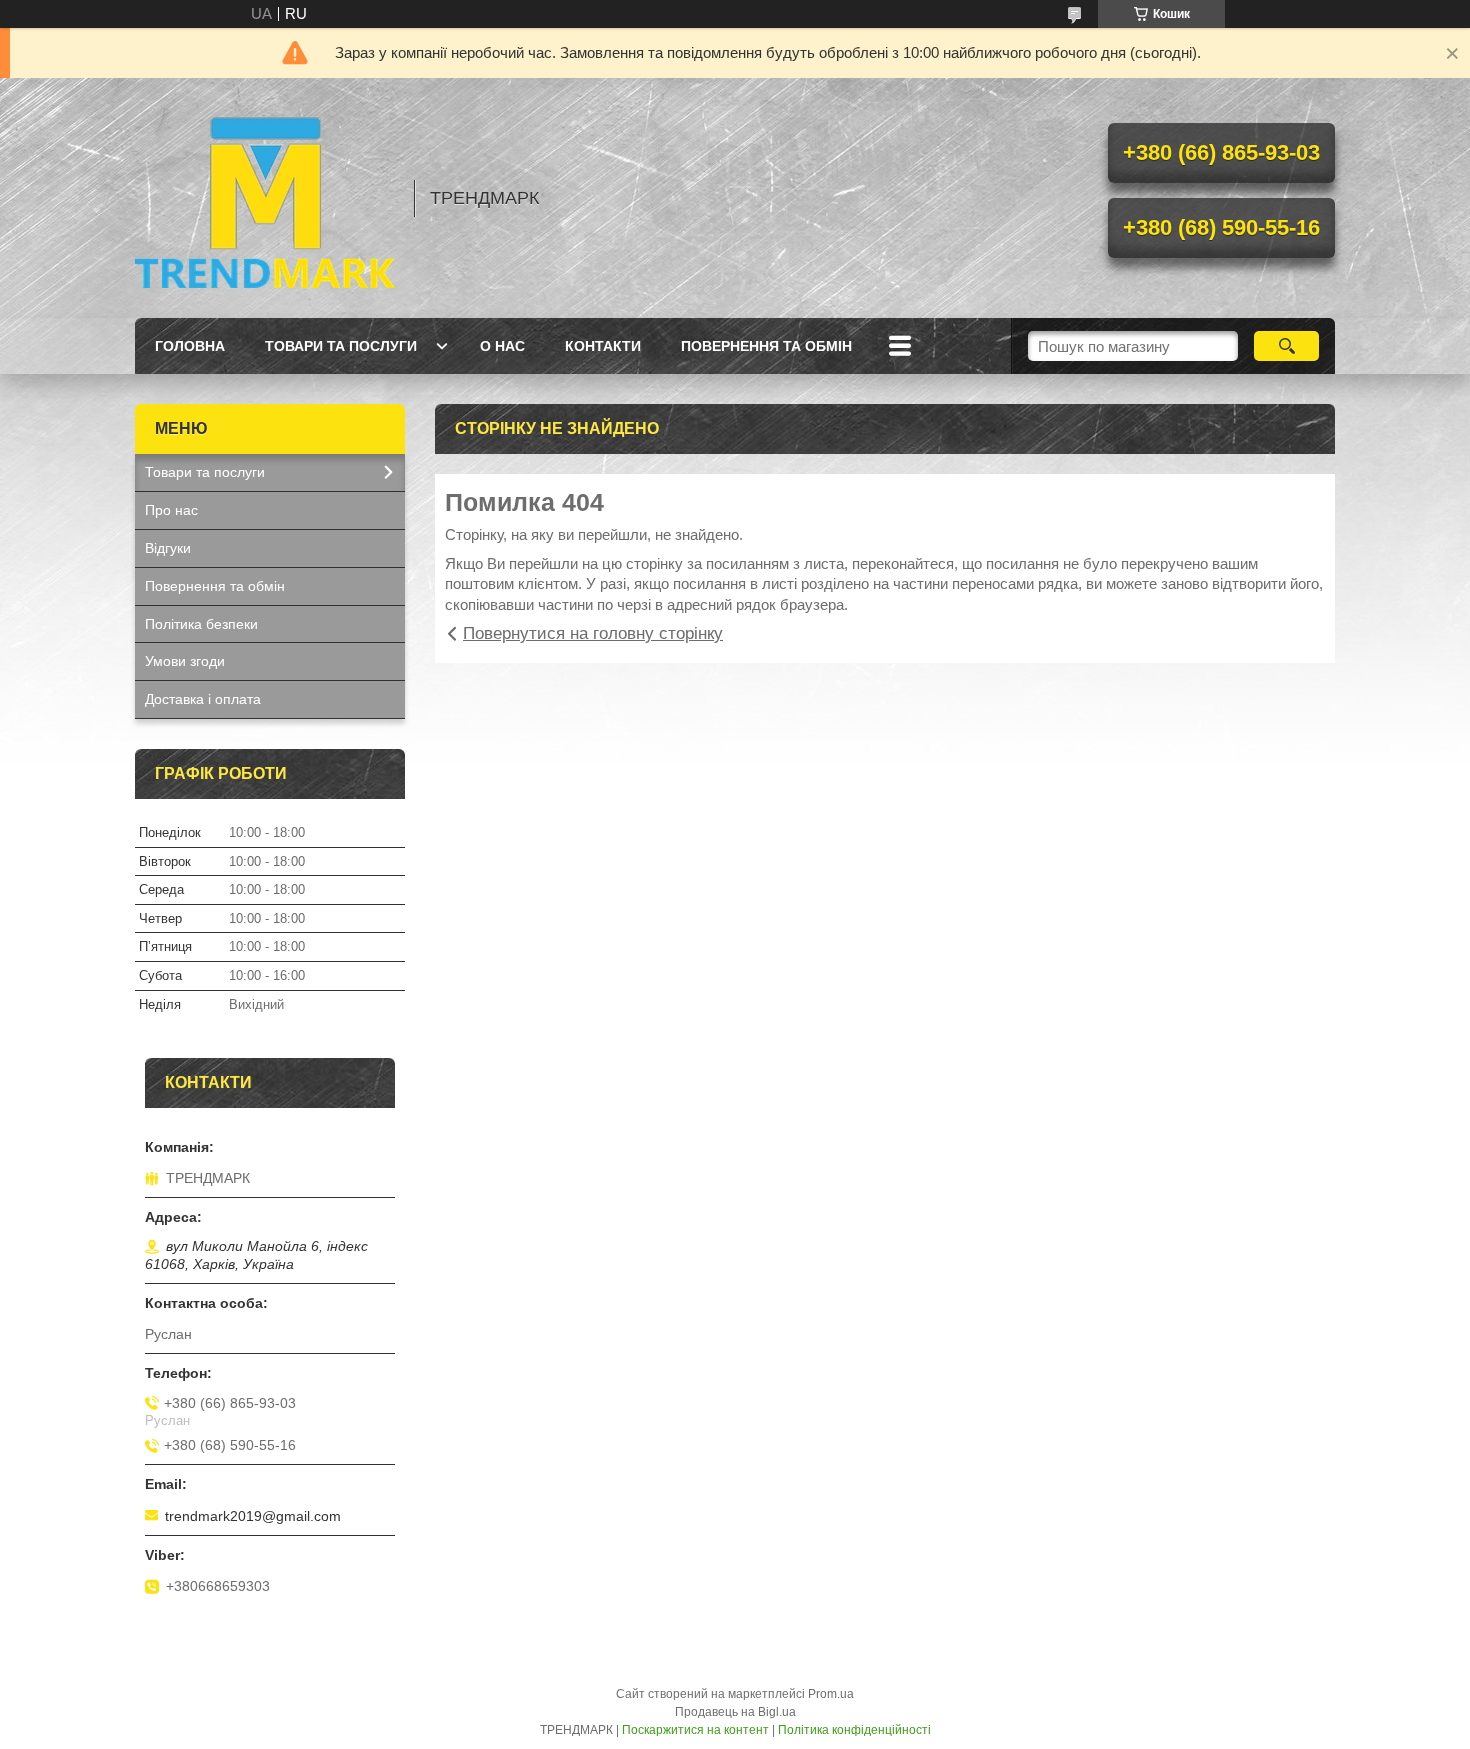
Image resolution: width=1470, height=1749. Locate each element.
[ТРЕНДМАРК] (265, 198)
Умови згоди (185, 661)
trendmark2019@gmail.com (253, 1516)
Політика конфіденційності (854, 1730)
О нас (502, 346)
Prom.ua (831, 1694)
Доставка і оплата (203, 699)
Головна (190, 346)
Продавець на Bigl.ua (735, 1712)
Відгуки (168, 548)
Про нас (171, 510)
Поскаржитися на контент (695, 1730)
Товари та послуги (341, 346)
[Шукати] (1286, 346)
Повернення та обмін (766, 346)
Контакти (603, 346)
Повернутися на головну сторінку (593, 633)
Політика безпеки (201, 624)
